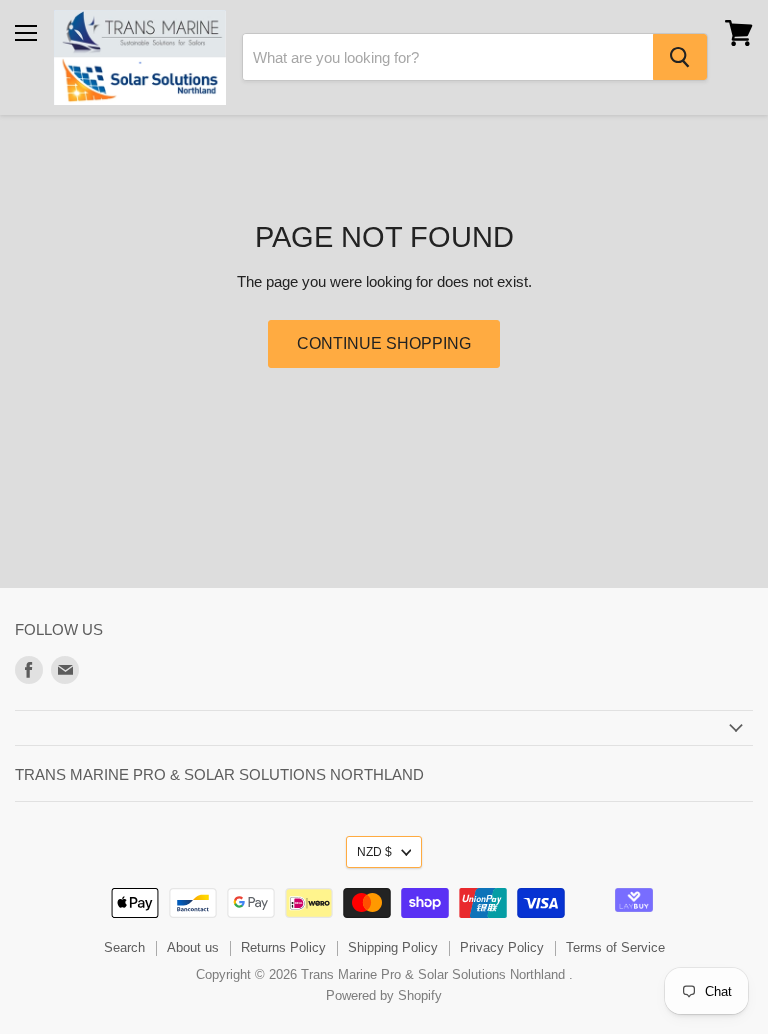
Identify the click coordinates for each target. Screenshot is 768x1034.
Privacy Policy (502, 947)
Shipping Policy (393, 947)
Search (124, 947)
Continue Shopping (384, 343)
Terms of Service (615, 947)
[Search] (680, 57)
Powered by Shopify (384, 995)
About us (193, 947)
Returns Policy (283, 947)
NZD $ (374, 852)
